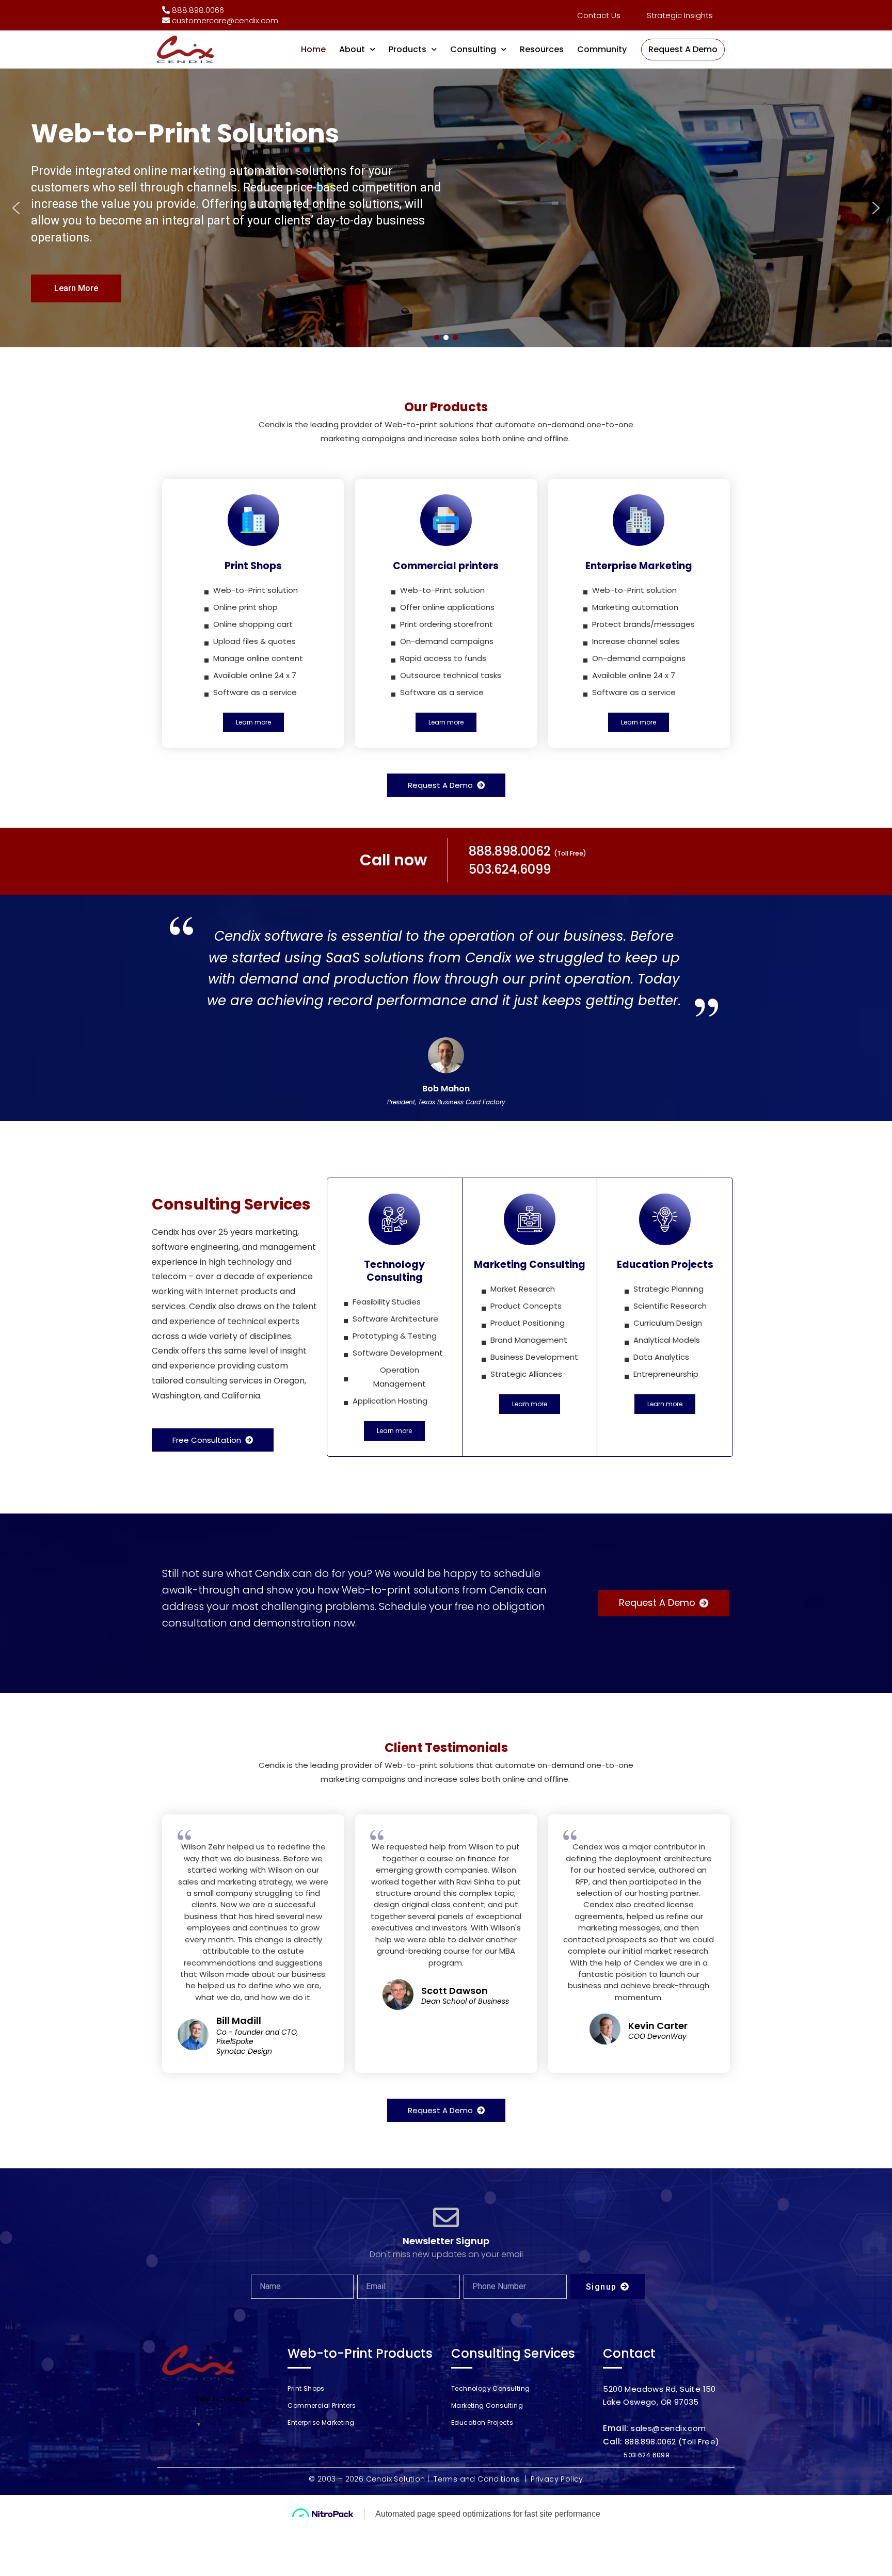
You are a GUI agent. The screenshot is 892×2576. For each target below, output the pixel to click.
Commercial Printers (322, 2405)
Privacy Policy (557, 2479)
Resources (542, 49)
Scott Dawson (455, 1991)
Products (408, 49)
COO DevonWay (657, 2036)
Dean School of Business (465, 2001)
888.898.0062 (650, 2442)
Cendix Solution (396, 2479)
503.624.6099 (647, 2455)
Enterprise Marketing (321, 2422)
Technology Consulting (490, 2388)
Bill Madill (239, 2020)
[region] (446, 208)
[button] (16, 208)
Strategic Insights (680, 15)
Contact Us (599, 15)
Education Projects (482, 2422)
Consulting (473, 49)
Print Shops (306, 2388)
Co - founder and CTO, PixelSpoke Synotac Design (257, 2042)
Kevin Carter (658, 2026)
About (352, 49)
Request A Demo (683, 49)
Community (602, 49)
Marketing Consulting (487, 2405)
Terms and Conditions (477, 2479)
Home (313, 49)
